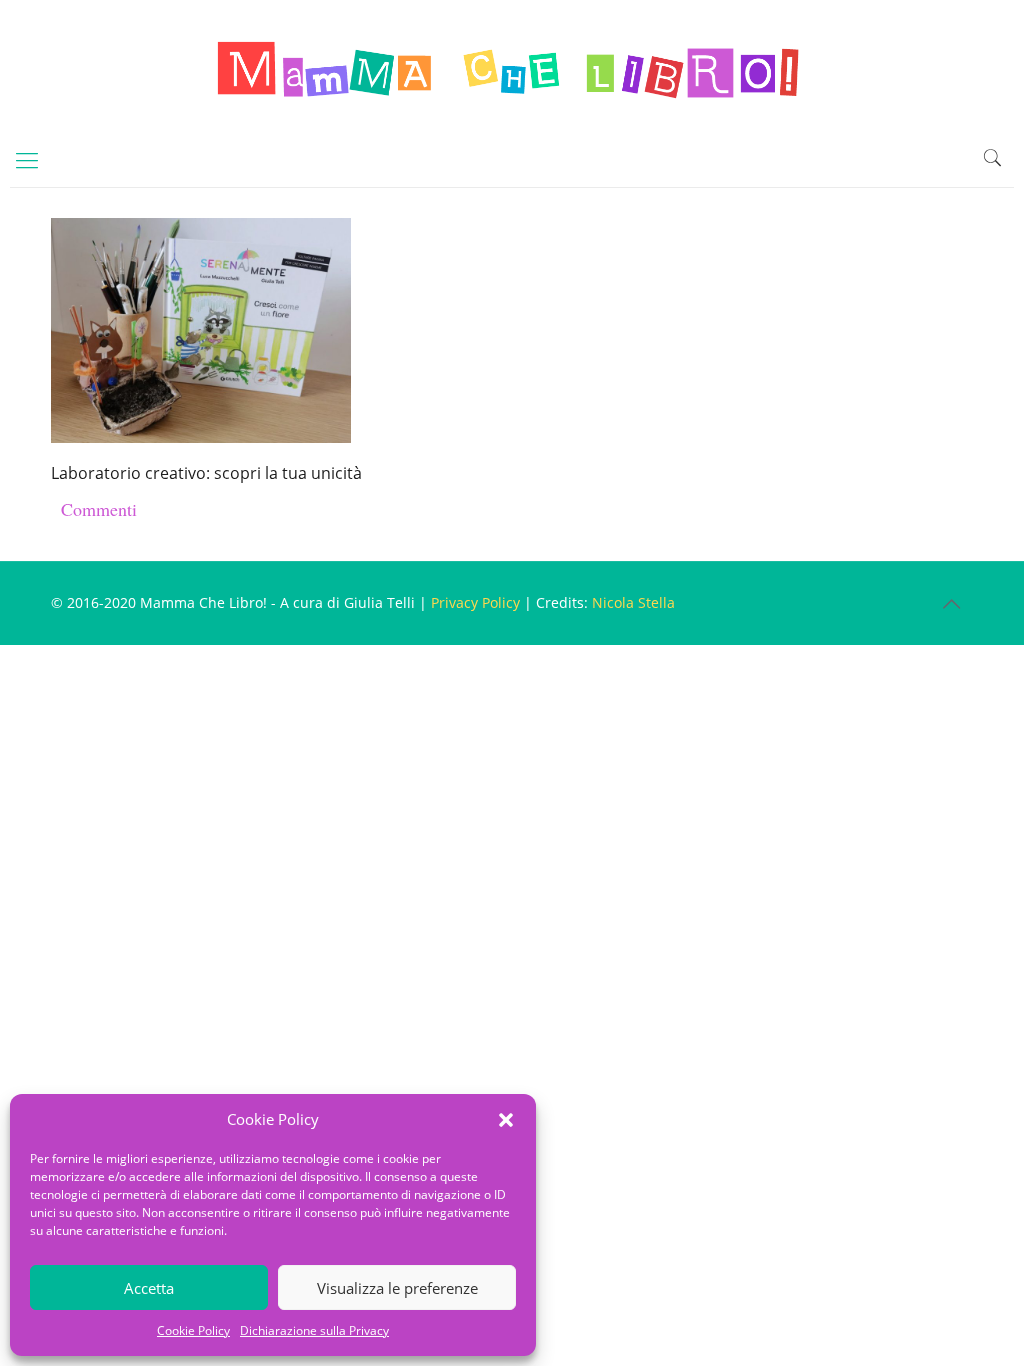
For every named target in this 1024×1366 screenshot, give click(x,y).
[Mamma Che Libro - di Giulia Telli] (512, 66)
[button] (506, 1120)
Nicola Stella (633, 602)
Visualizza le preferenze (397, 1288)
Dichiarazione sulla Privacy (314, 1330)
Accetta (149, 1288)
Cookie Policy (193, 1330)
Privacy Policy (475, 602)
